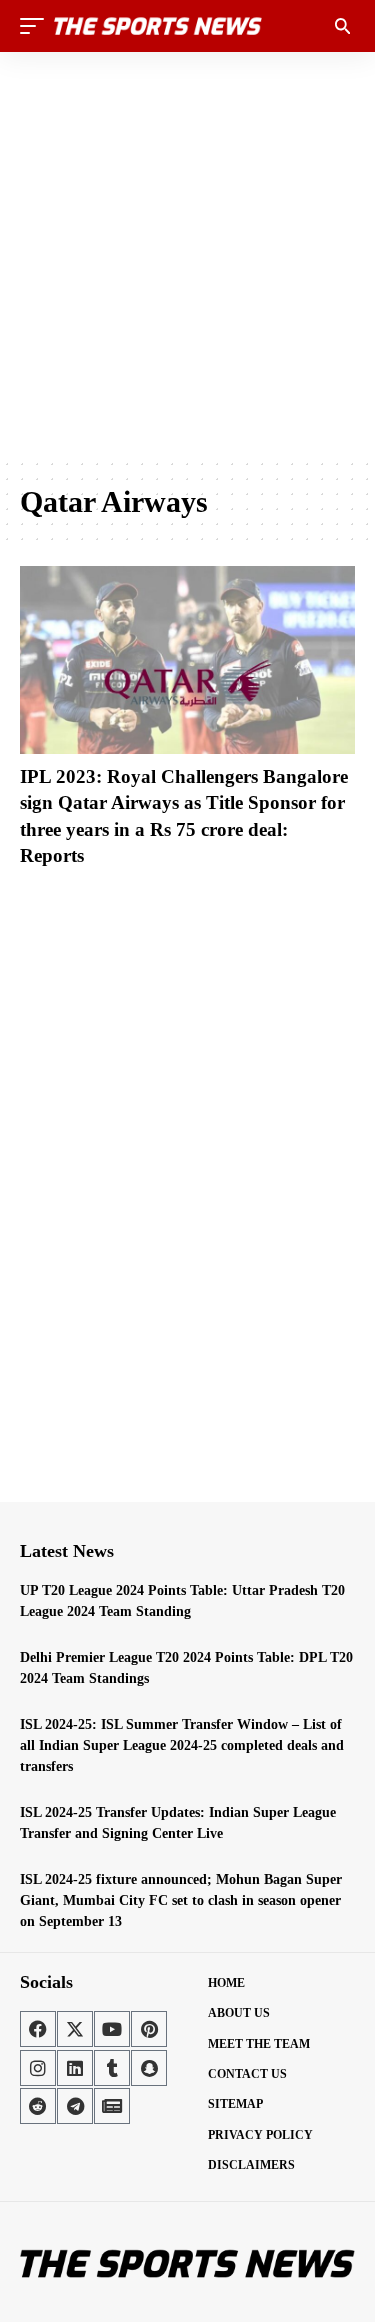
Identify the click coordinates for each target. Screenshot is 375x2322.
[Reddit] (38, 2106)
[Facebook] (38, 2029)
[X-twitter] (75, 2029)
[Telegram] (75, 2106)
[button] (37, 26)
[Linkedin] (75, 2068)
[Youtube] (112, 2029)
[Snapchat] (149, 2068)
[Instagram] (38, 2068)
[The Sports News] (158, 26)
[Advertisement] (187, 254)
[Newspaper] (112, 2106)
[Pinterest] (149, 2029)
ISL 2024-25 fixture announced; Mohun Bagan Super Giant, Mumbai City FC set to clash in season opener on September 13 (181, 1900)
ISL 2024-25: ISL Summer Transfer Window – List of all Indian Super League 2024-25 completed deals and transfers (182, 1745)
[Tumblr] (112, 2068)
